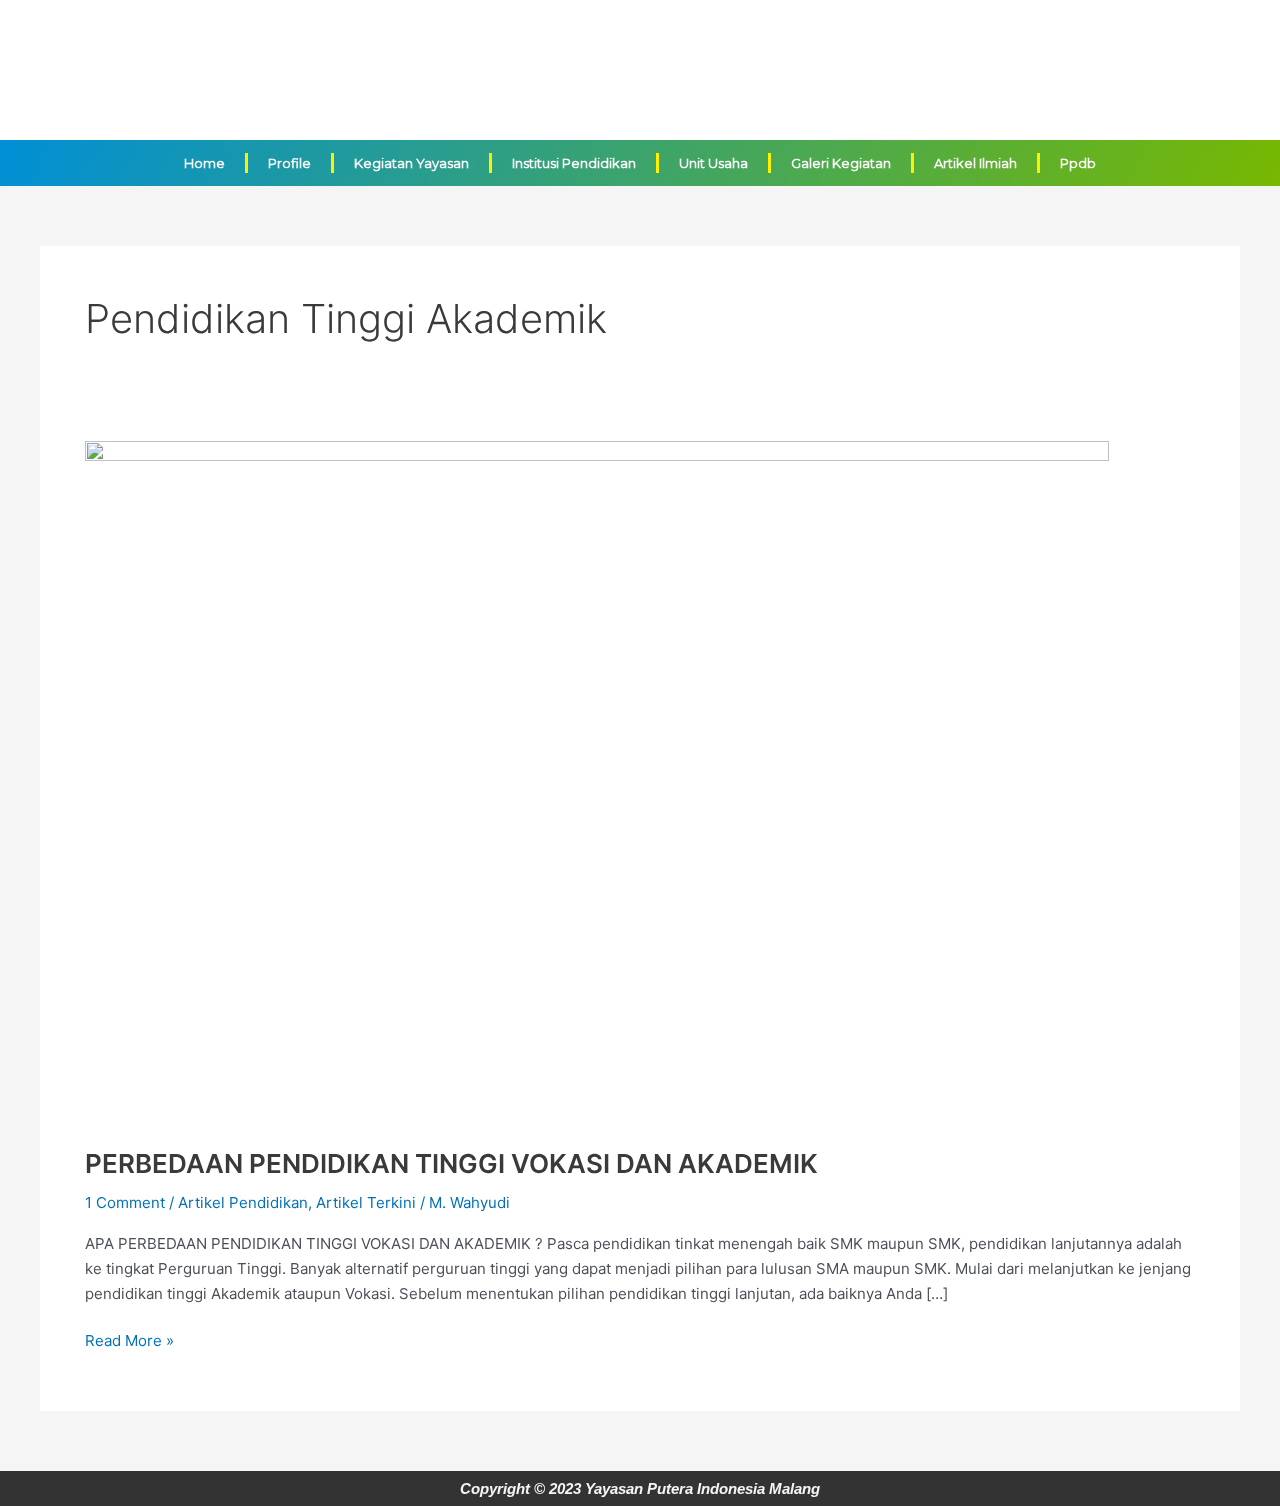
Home (204, 163)
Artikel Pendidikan (243, 1202)
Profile (289, 163)
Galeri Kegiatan (841, 163)
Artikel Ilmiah (975, 163)
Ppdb (1078, 163)
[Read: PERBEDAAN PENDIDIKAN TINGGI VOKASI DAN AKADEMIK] (597, 781)
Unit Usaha (713, 163)
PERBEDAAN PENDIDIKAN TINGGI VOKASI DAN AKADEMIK (451, 1163)
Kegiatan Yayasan (411, 163)
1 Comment (125, 1202)
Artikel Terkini (366, 1202)
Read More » (129, 1339)
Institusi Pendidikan (574, 163)
